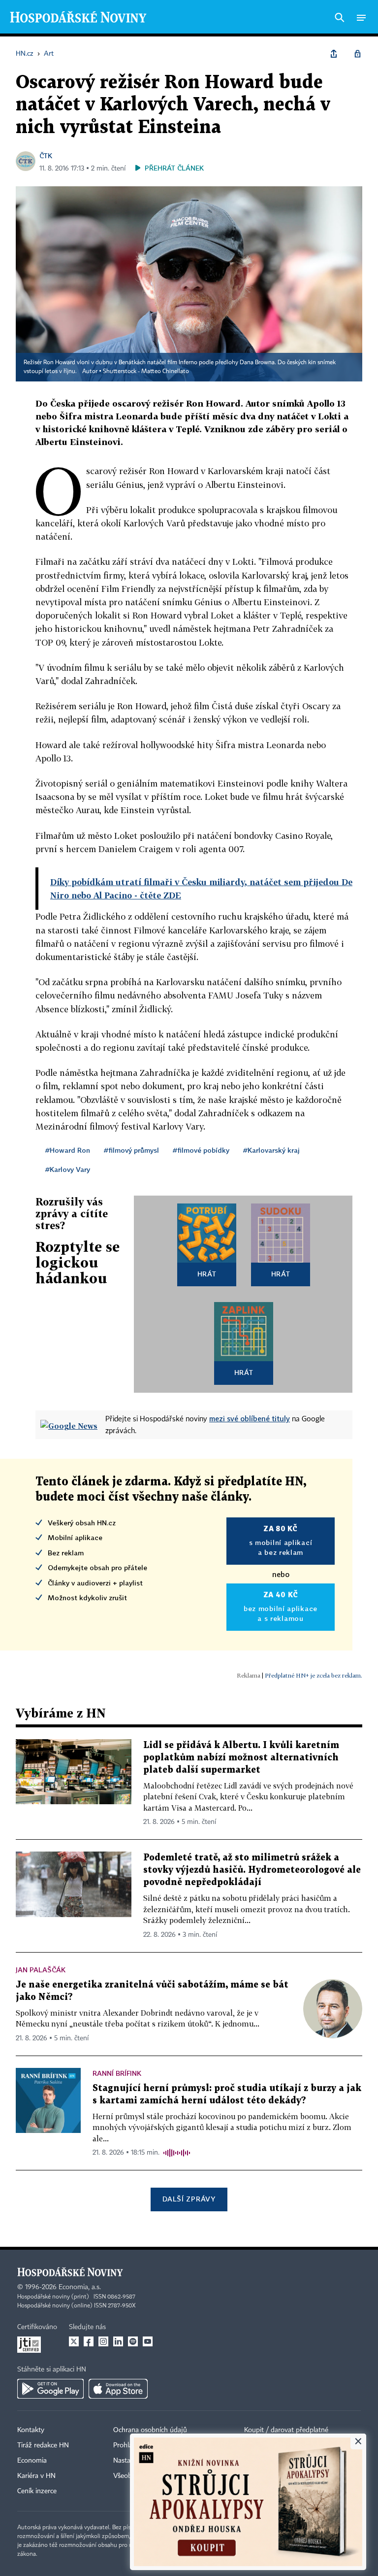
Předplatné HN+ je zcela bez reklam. (314, 1675)
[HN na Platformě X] (74, 2341)
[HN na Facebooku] (89, 2341)
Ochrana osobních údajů (150, 2430)
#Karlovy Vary (68, 1169)
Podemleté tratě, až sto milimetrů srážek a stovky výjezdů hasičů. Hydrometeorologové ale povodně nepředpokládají (252, 1870)
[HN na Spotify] (133, 2341)
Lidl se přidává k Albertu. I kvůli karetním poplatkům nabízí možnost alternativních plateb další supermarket (241, 1758)
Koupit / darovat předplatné (286, 2430)
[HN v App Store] (118, 2389)
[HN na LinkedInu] (118, 2341)
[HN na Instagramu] (103, 2341)
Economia (32, 2461)
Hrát (207, 1274)
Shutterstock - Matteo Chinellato (146, 372)
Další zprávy (189, 2199)
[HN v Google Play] (50, 2389)
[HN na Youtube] (148, 2341)
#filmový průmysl (131, 1150)
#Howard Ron (68, 1150)
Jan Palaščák (41, 1970)
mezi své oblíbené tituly (250, 1418)
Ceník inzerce (37, 2491)
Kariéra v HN (36, 2476)
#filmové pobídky (201, 1150)
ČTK (46, 155)
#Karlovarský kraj (271, 1150)
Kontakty (31, 2430)
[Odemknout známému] (357, 54)
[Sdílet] (334, 54)
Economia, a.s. (80, 2287)
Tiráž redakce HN (43, 2445)
